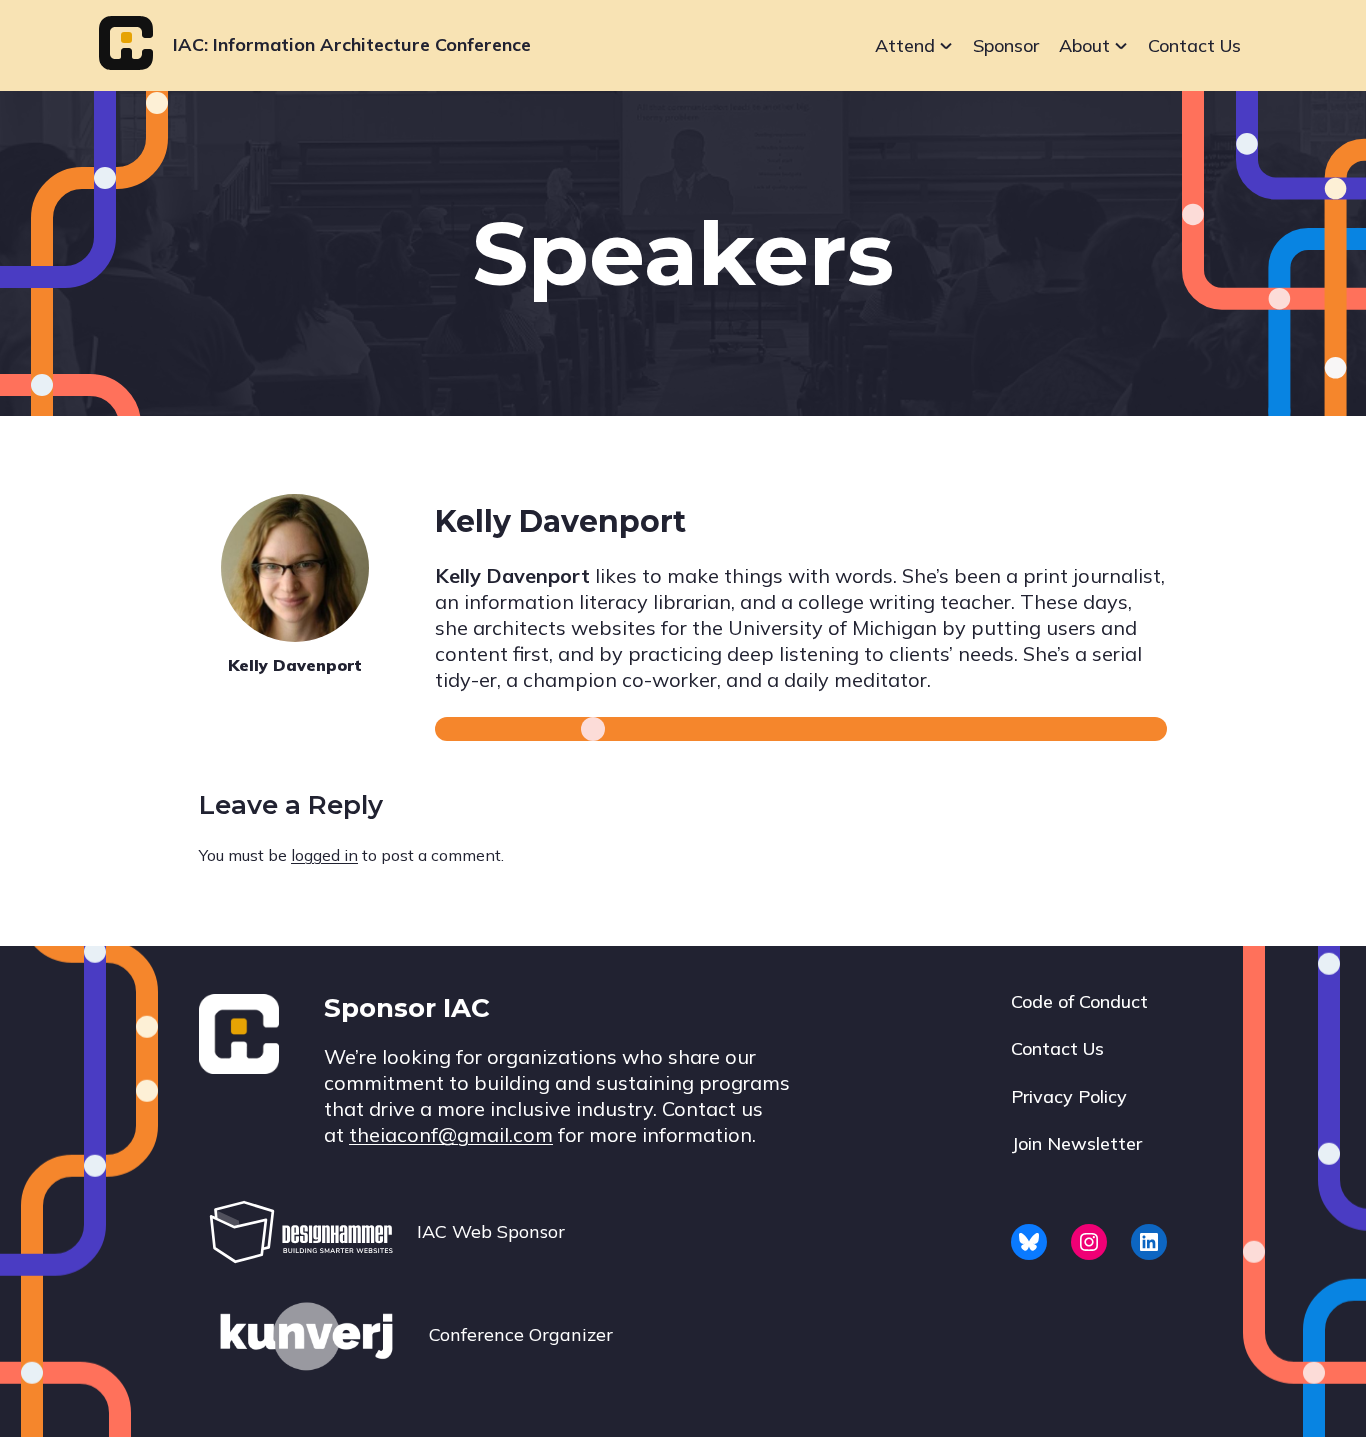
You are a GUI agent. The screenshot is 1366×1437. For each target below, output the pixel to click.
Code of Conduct (1079, 1001)
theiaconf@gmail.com (451, 1134)
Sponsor (1006, 45)
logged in (324, 855)
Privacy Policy (1069, 1096)
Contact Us (1194, 45)
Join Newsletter (1076, 1143)
